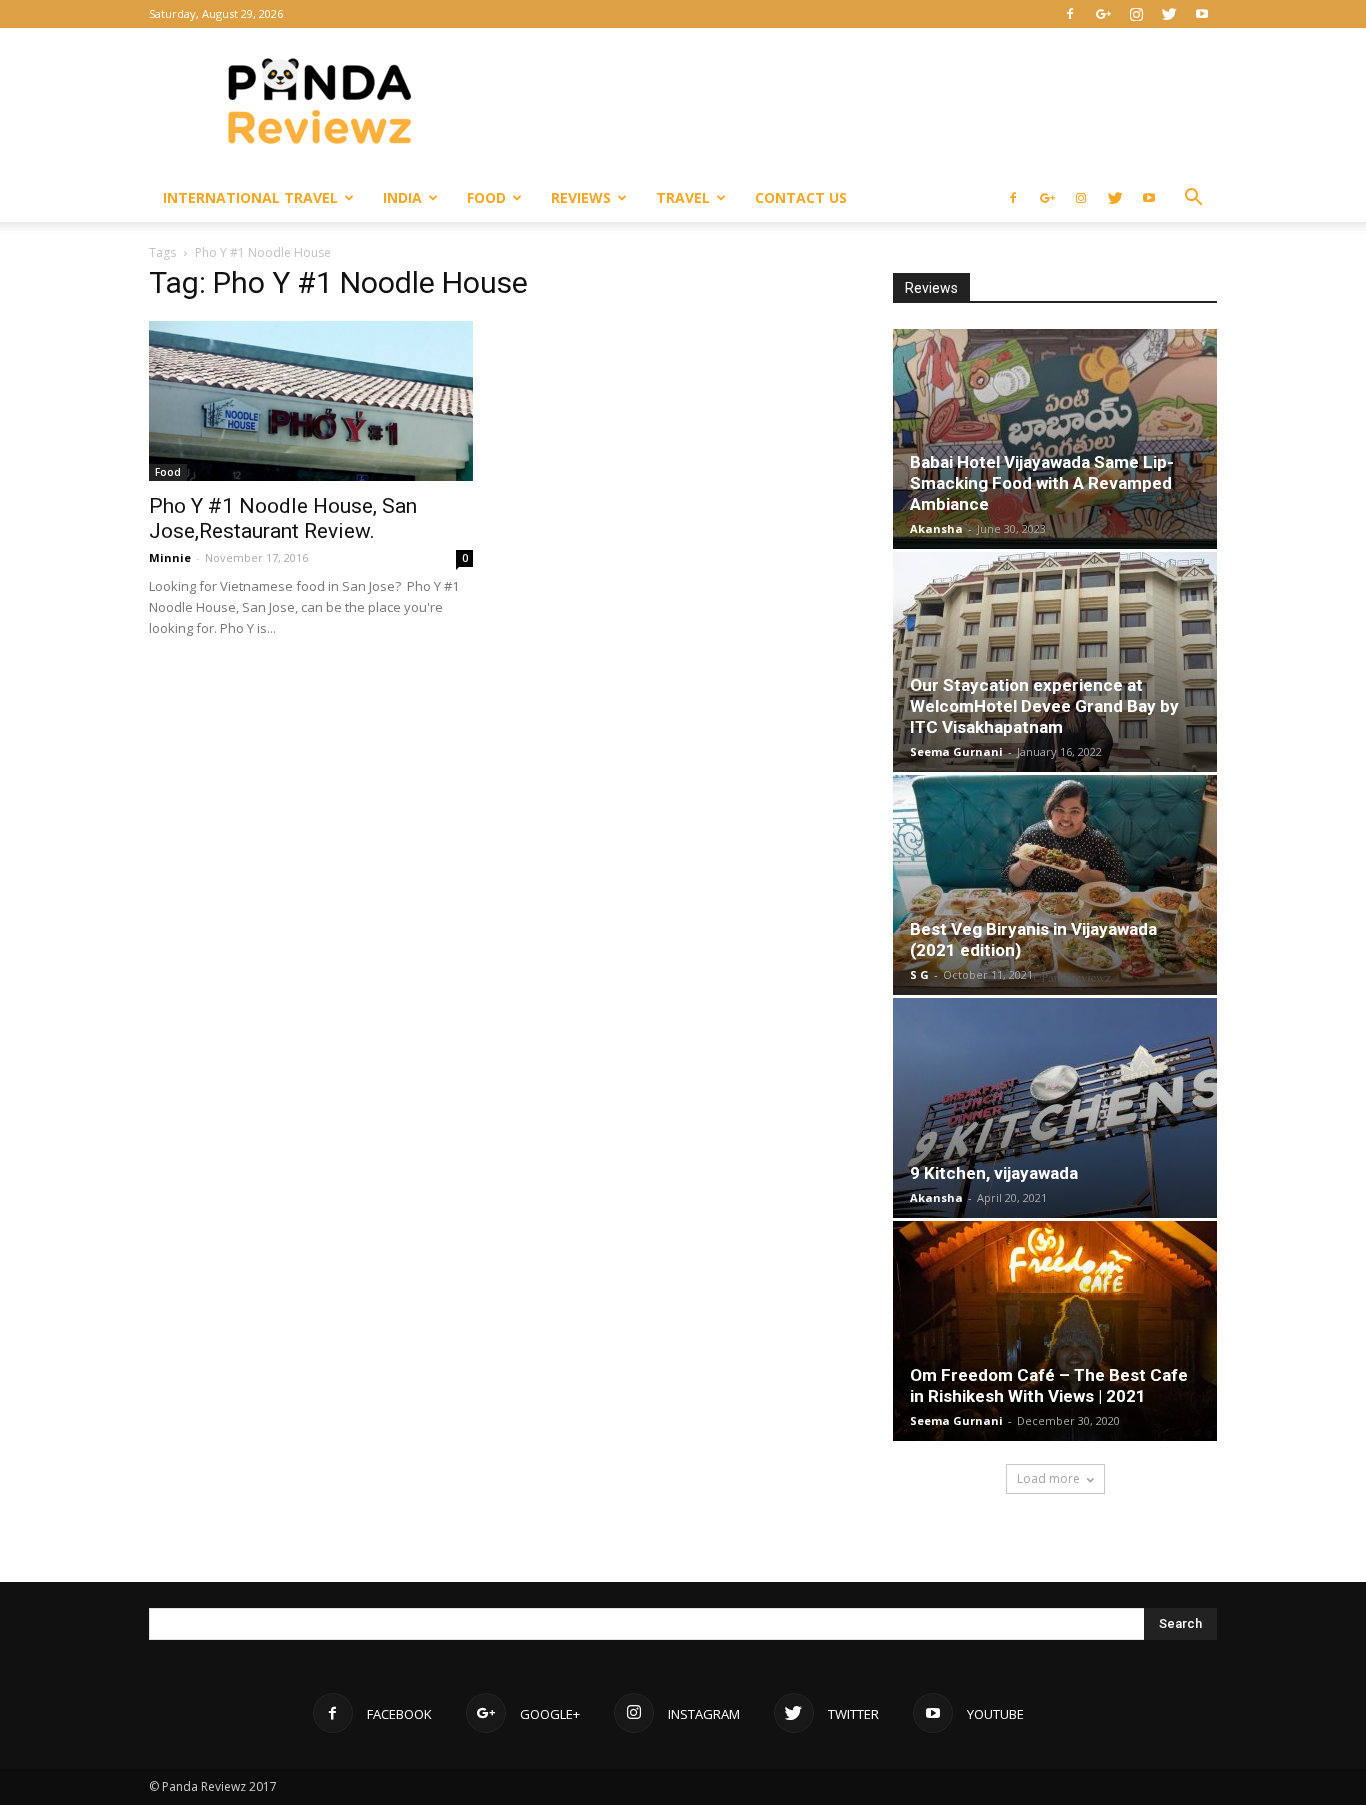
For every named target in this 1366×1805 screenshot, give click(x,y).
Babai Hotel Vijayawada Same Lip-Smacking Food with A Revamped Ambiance (1042, 483)
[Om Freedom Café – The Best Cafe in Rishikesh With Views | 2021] (1055, 1331)
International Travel (250, 197)
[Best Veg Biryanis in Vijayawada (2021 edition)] (1055, 885)
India (402, 197)
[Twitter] (1169, 14)
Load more (1048, 1478)
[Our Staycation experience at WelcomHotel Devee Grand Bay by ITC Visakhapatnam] (1055, 662)
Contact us (801, 197)
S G (919, 974)
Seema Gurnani (956, 751)
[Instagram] (1136, 14)
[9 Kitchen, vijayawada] (1055, 1108)
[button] (1193, 199)
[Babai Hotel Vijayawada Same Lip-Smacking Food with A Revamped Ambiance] (1055, 439)
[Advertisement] (853, 101)
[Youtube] (1202, 14)
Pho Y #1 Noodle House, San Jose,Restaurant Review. (283, 518)
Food (486, 197)
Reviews (581, 197)
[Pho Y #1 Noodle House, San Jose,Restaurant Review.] (311, 401)
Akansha (936, 528)
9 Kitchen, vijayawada (994, 1173)
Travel (683, 197)
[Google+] (1103, 14)
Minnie (170, 557)
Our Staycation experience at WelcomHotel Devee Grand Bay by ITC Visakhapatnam (1044, 706)
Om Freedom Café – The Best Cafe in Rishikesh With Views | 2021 (1049, 1385)
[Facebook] (1070, 14)
